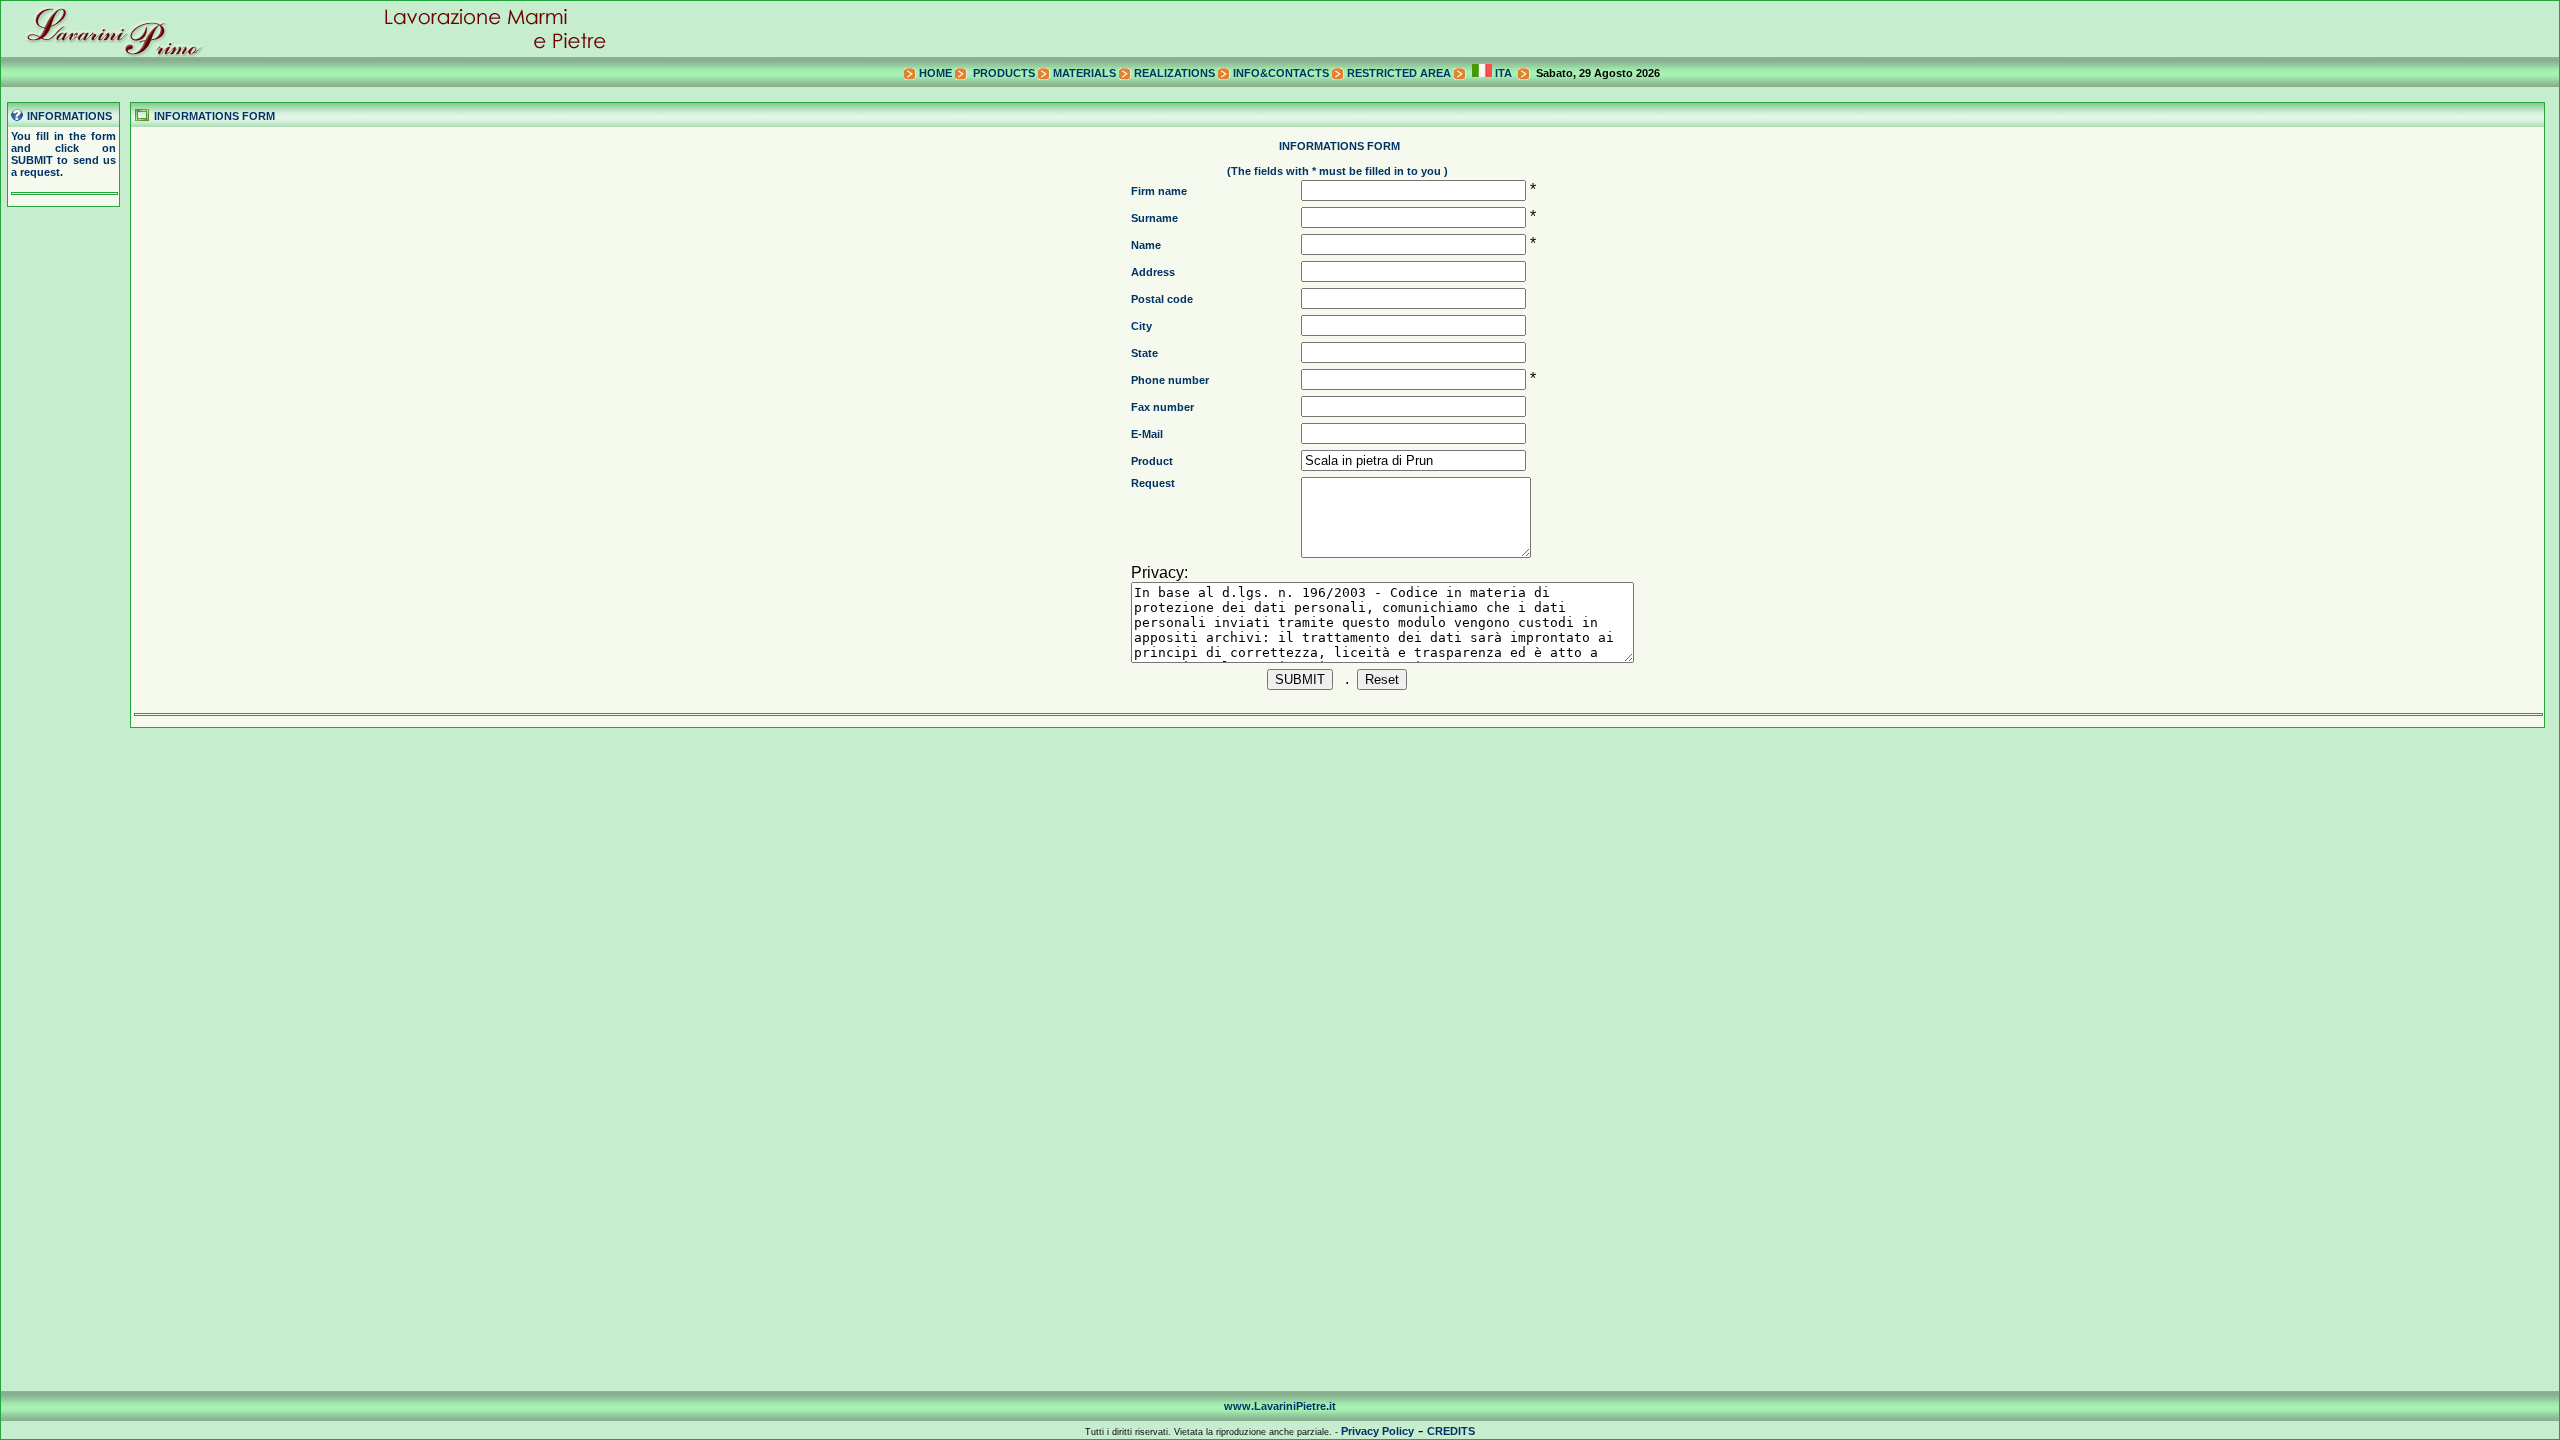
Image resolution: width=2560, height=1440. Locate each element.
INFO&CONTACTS (1281, 73)
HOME (935, 73)
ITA (1502, 73)
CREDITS (1451, 1431)
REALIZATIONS (1174, 73)
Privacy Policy (1377, 1431)
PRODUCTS (1004, 73)
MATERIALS (1084, 73)
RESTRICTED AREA (1399, 73)
